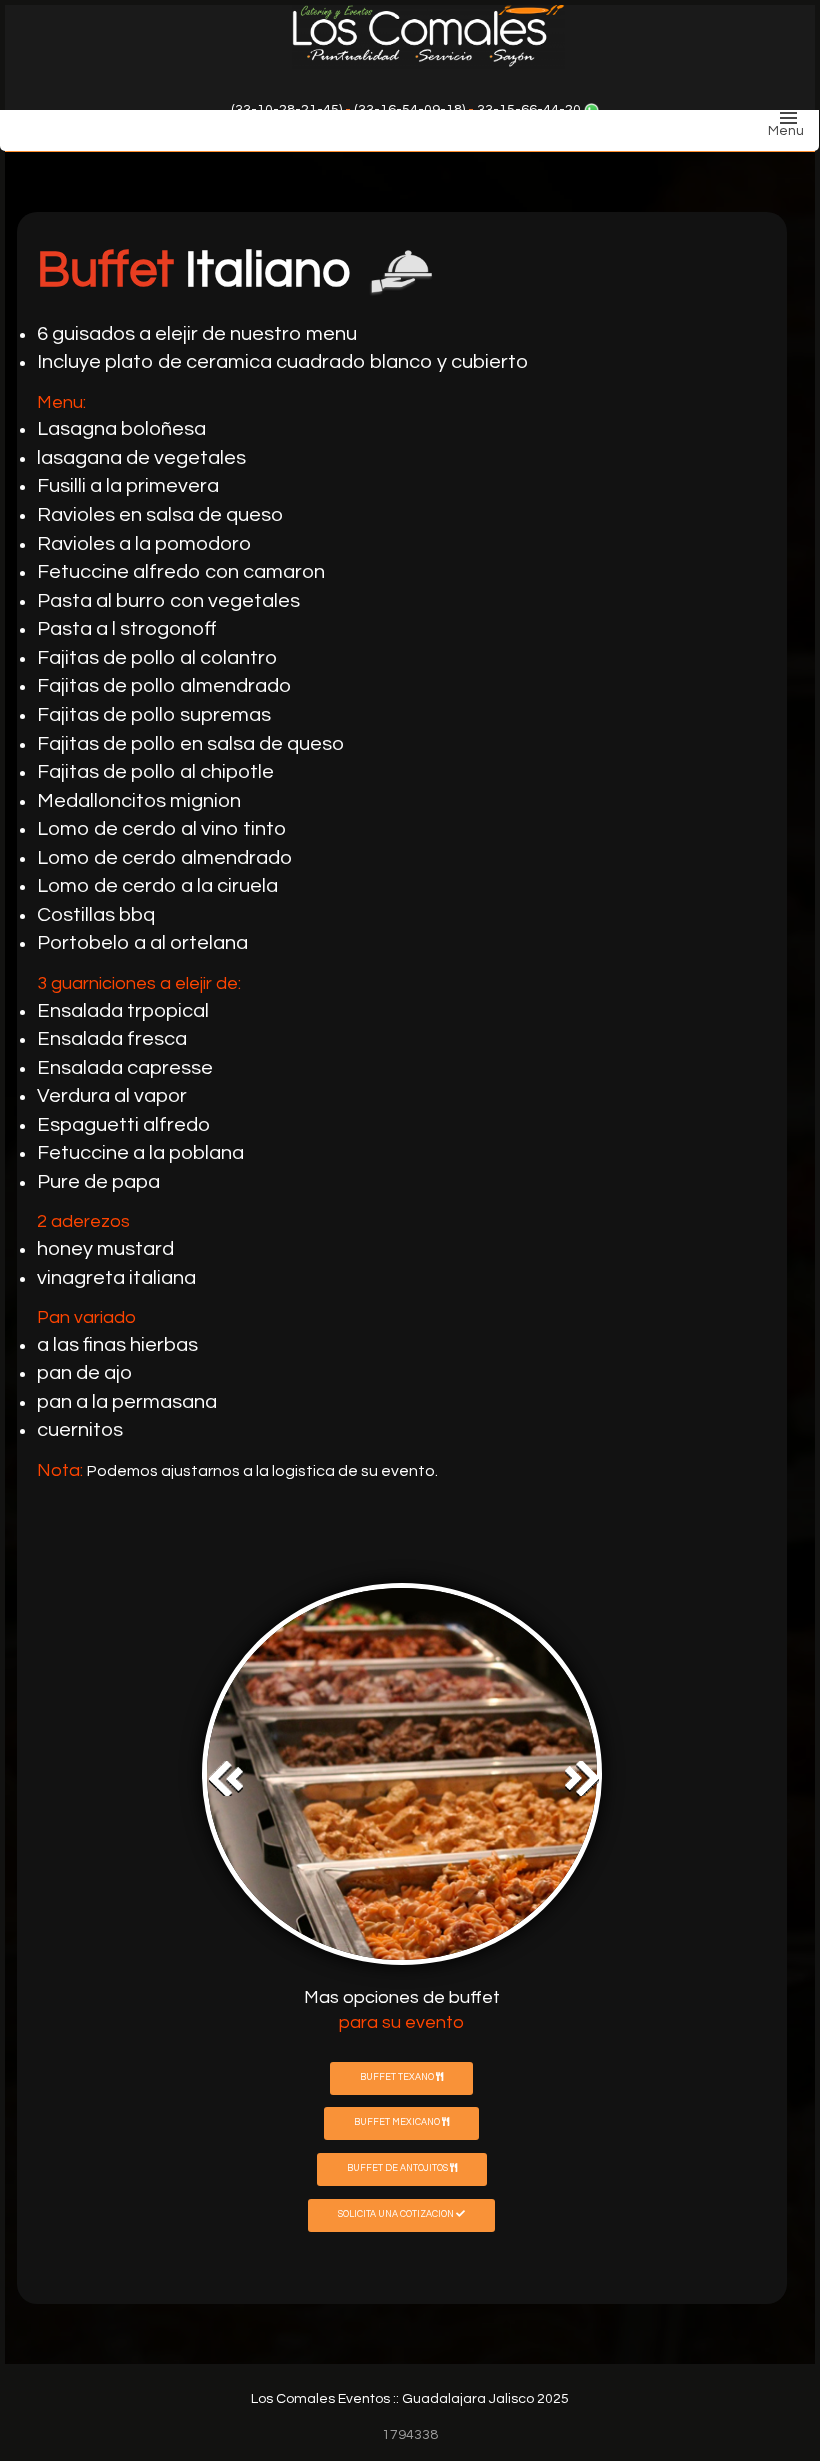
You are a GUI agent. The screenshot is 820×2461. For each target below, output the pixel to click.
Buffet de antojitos (398, 2168)
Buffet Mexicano (398, 2122)
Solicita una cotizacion (397, 2214)
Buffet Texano (398, 2077)
